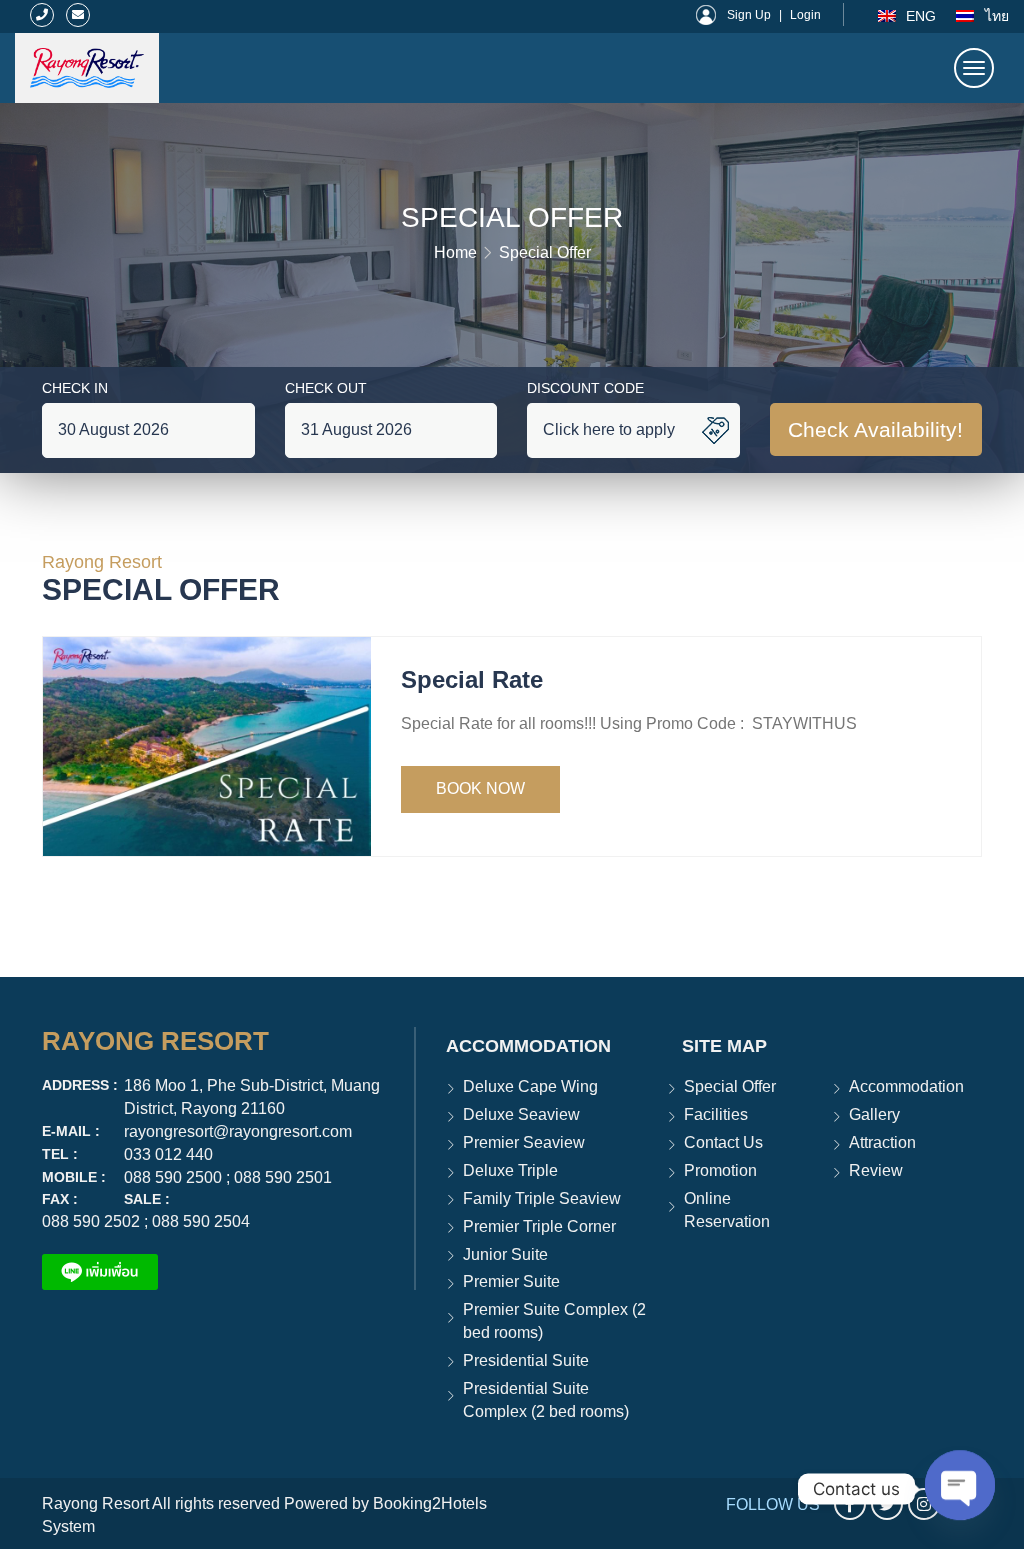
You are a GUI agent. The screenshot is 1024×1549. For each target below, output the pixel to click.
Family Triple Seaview (542, 1198)
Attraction (882, 1142)
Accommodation (906, 1086)
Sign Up (749, 15)
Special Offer (545, 252)
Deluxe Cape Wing (530, 1086)
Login (805, 15)
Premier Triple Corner (539, 1226)
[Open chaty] (960, 1489)
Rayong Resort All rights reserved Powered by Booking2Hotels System (264, 1515)
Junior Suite (505, 1254)
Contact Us (723, 1142)
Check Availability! (875, 429)
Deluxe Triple (510, 1170)
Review (876, 1170)
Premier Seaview (524, 1142)
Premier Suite (511, 1281)
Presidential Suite (526, 1360)
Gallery (874, 1114)
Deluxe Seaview (521, 1114)
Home (455, 252)
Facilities (716, 1114)
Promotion (720, 1170)
